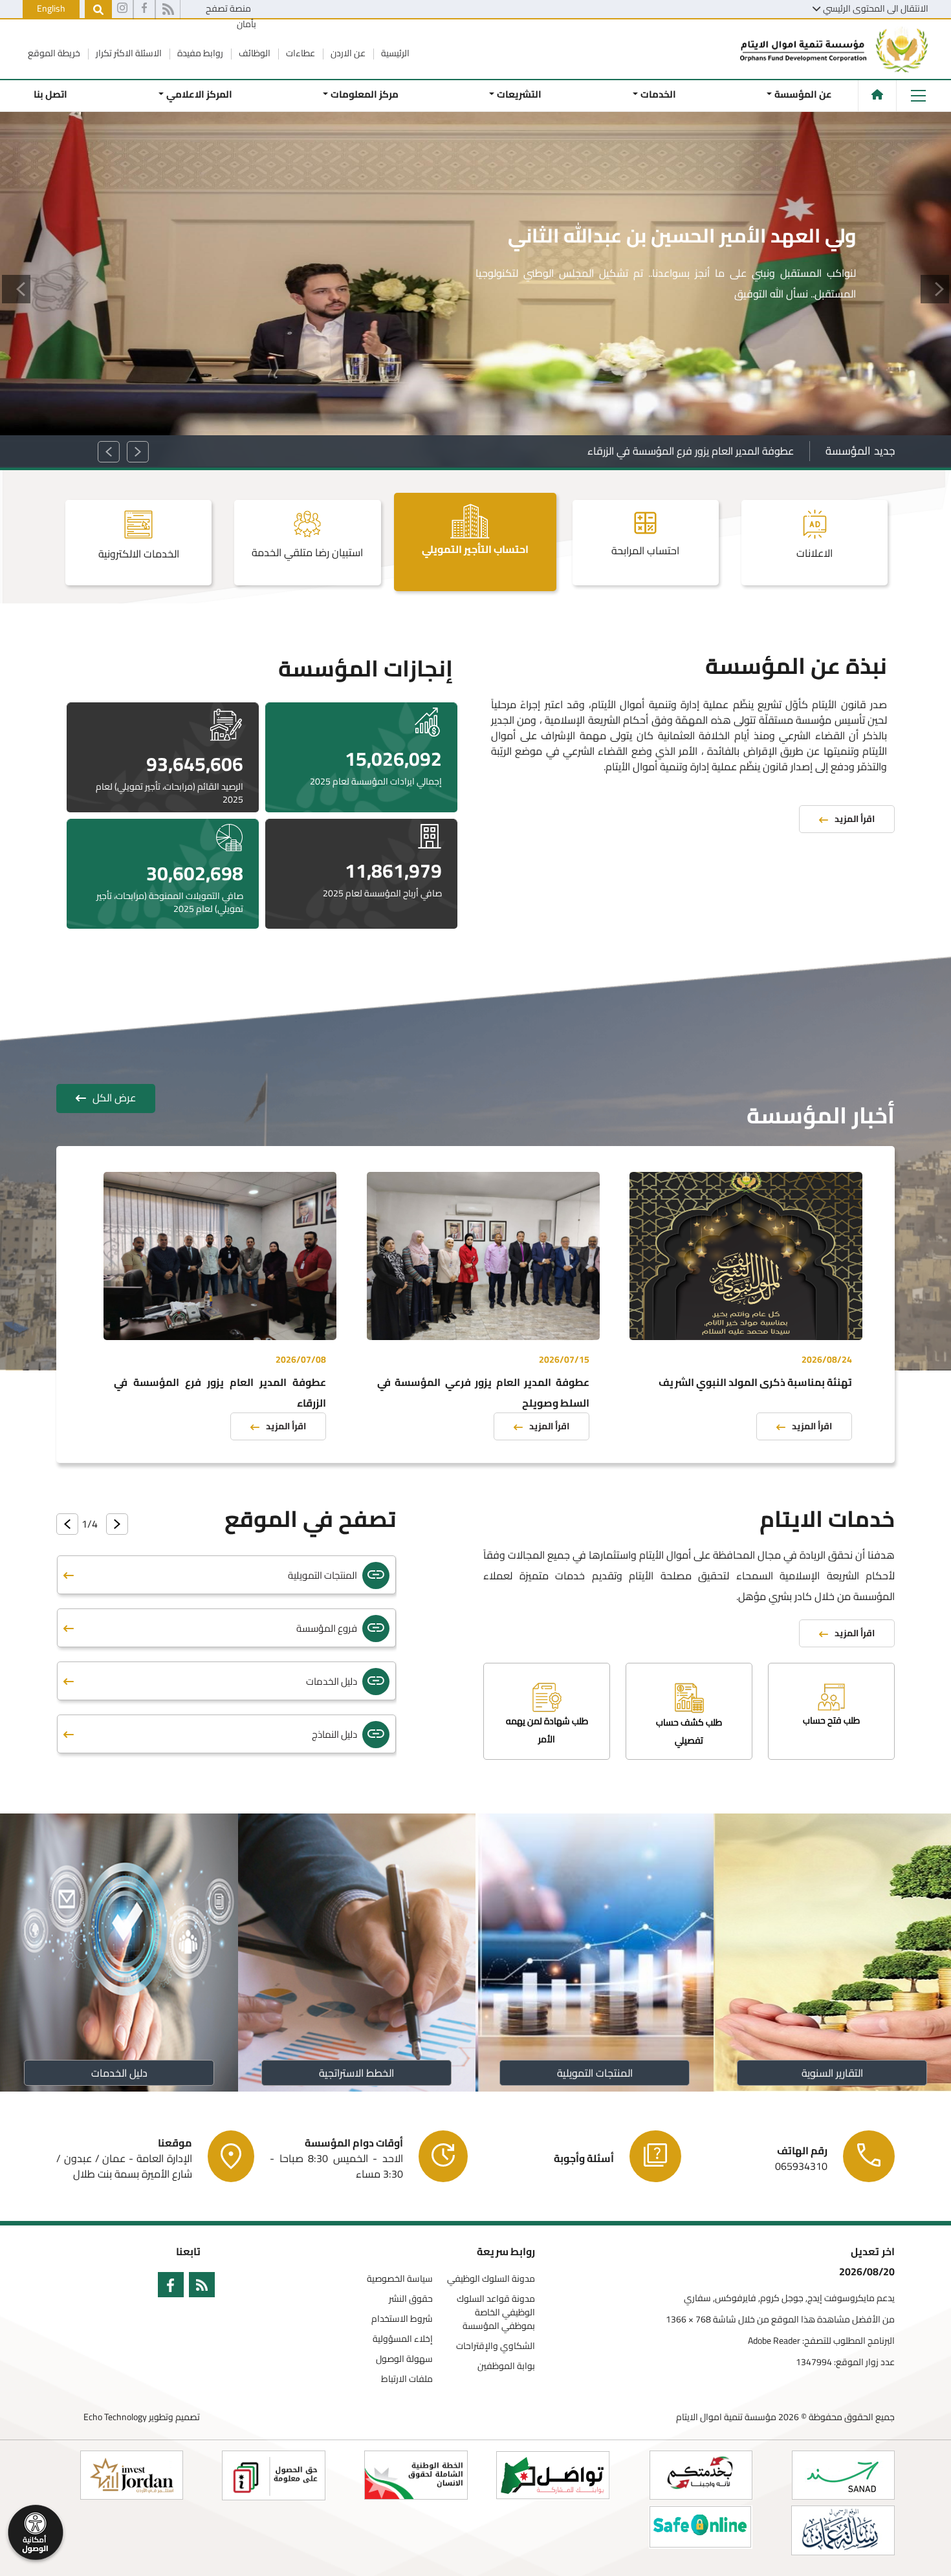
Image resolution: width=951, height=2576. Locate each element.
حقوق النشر (411, 2299)
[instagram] (122, 10)
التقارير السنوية (832, 2073)
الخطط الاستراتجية (356, 2073)
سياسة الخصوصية (400, 2279)
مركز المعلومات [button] (365, 94)
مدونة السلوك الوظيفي (491, 2279)
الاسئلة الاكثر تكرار (128, 53)
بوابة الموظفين (506, 2366)
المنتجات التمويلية (594, 2073)
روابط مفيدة (199, 53)
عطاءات (300, 53)
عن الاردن (347, 53)
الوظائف (254, 53)
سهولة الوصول (404, 2359)
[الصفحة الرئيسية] (877, 94)
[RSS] (168, 10)
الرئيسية (394, 53)
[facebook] (144, 10)
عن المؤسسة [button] (803, 94)
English (51, 8)
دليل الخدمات (119, 2073)
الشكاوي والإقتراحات (496, 2346)
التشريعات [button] (519, 94)
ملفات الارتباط (407, 2379)
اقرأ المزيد (812, 1426)
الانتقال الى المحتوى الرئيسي (876, 8)
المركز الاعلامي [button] (199, 94)
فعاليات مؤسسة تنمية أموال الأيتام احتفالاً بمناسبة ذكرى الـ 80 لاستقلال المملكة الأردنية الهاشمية (583, 451)
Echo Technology (115, 2417)
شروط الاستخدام (402, 2319)
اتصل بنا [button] (50, 94)
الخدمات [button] (658, 94)
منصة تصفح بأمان (231, 16)
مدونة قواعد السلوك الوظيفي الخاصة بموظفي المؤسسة (496, 2312)
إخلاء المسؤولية (403, 2339)
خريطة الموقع (54, 53)
